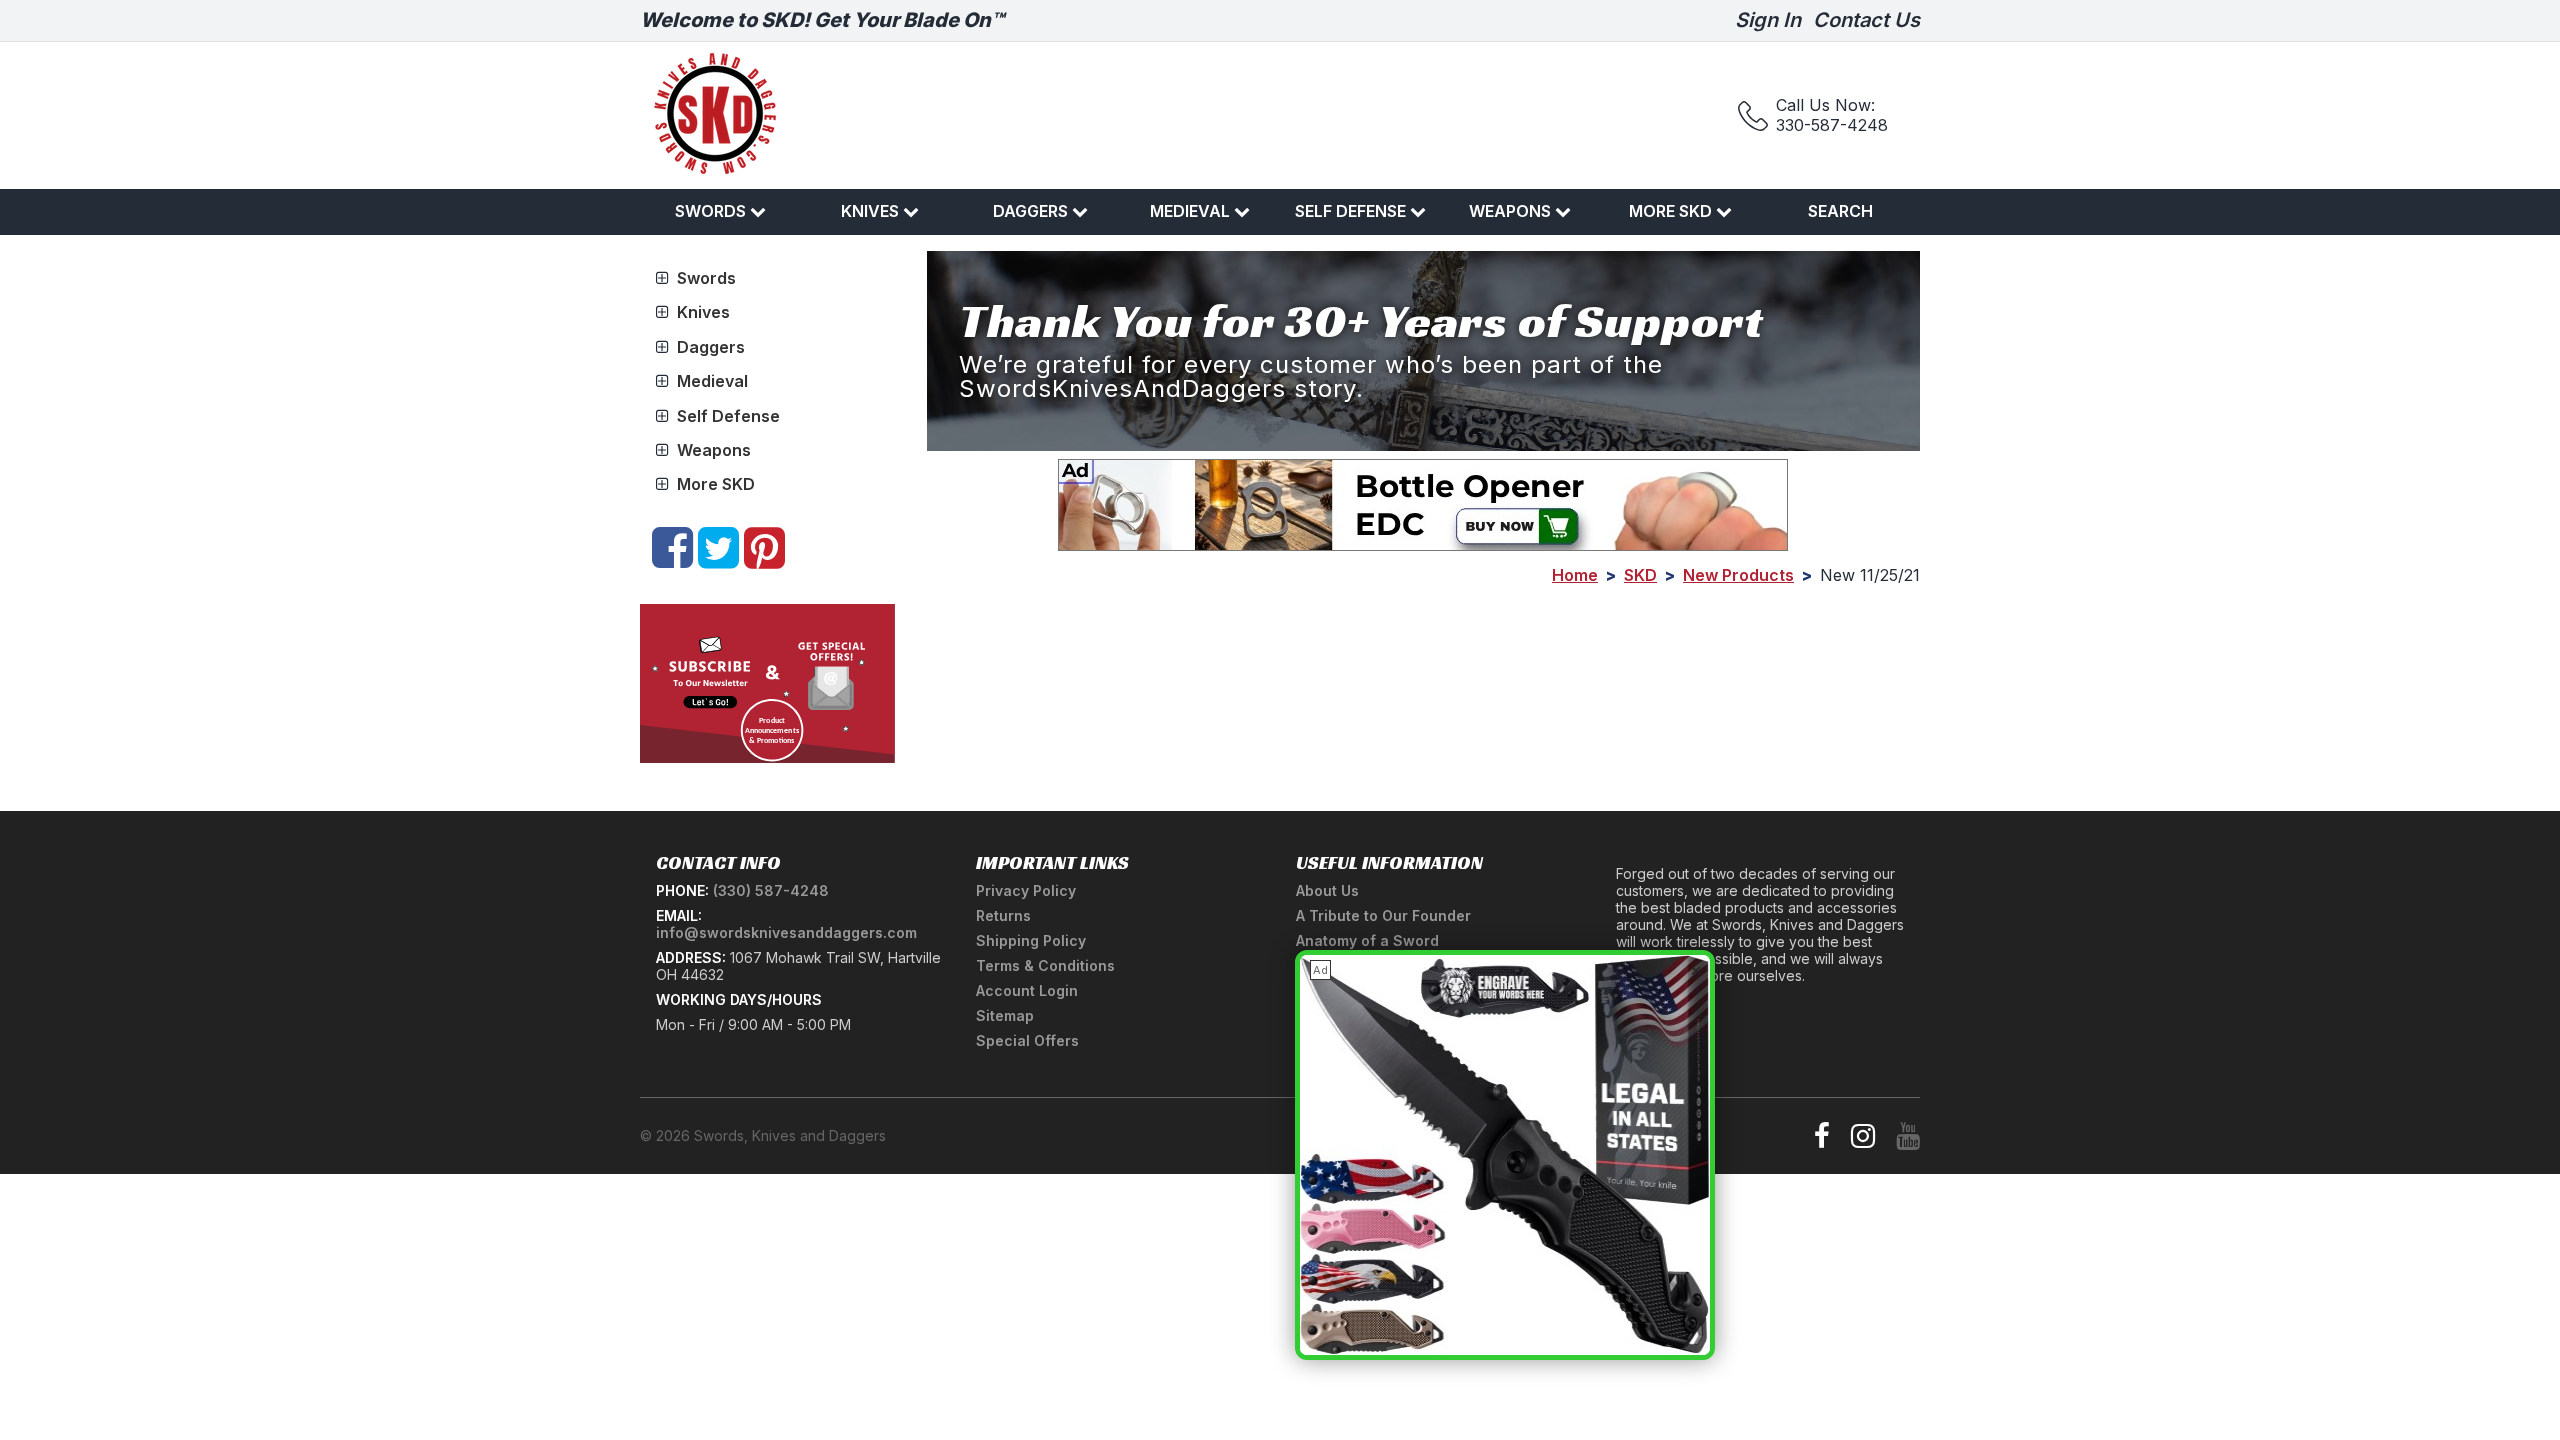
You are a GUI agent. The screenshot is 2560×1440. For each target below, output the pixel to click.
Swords (710, 211)
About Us (1327, 890)
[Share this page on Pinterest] (764, 559)
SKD (1640, 575)
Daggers (1030, 211)
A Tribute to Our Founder (1383, 915)
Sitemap (1005, 1015)
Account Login (1027, 990)
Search (1840, 211)
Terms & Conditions (1045, 965)
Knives (870, 211)
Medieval (1190, 211)
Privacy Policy (1026, 890)
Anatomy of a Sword (1367, 940)
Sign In (1768, 20)
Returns (1003, 915)
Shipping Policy (1031, 940)
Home (1575, 575)
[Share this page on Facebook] (672, 559)
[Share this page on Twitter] (718, 559)
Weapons (1510, 211)
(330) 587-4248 (771, 890)
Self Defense (1350, 211)
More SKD (1670, 211)
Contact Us (1866, 20)
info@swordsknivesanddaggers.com (786, 932)
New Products (1738, 575)
